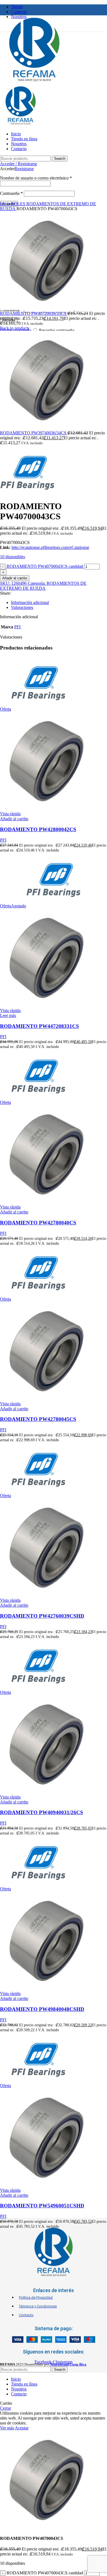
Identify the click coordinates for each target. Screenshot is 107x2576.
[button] (14, 819)
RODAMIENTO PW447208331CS (40, 1026)
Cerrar (5, 2408)
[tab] (59, 603)
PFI (17, 627)
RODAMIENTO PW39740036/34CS (34, 433)
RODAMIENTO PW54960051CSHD (42, 2206)
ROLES (19, 204)
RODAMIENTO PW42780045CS (38, 1419)
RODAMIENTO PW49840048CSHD (42, 2009)
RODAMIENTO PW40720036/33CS (34, 313)
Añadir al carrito (15, 578)
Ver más (7, 2428)
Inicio (5, 204)
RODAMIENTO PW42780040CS (38, 1223)
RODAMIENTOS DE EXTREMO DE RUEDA (43, 586)
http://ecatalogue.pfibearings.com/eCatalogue (50, 547)
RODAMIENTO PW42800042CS (38, 829)
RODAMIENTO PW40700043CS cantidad (45, 566)
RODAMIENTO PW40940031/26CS (42, 1812)
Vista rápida (10, 814)
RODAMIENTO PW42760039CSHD (42, 1616)
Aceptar (22, 2428)
